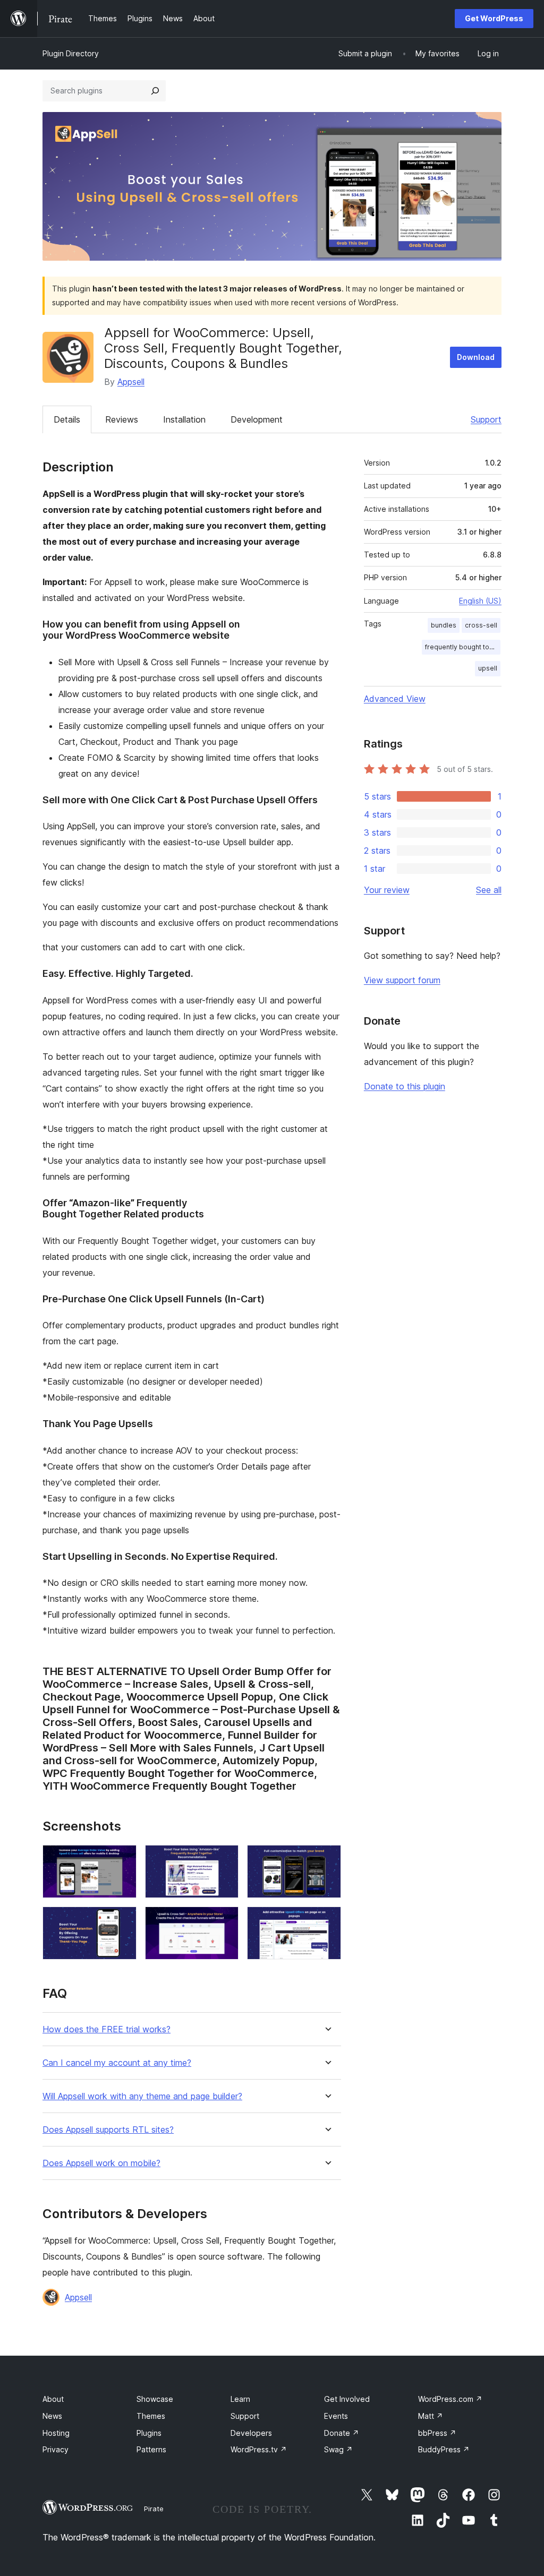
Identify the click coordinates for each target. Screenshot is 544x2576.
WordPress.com (450, 2399)
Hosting (56, 2433)
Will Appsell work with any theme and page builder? (142, 2096)
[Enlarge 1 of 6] (122, 1859)
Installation (184, 419)
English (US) (480, 601)
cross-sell (481, 625)
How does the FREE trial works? (107, 2029)
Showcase (155, 2399)
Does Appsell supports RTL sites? (108, 2130)
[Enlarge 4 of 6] (122, 1921)
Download (476, 357)
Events (336, 2416)
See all (489, 890)
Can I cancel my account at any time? (117, 2063)
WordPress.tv (259, 2449)
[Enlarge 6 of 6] (327, 1921)
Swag (338, 2449)
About (53, 2399)
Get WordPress (494, 18)
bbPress (437, 2433)
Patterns (151, 2449)
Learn (240, 2399)
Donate (342, 2433)
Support (486, 419)
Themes (151, 2416)
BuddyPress (444, 2449)
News (52, 2416)
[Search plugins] (155, 91)
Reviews (122, 419)
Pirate (154, 2509)
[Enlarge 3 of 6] (327, 1859)
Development (257, 419)
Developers (251, 2433)
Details (67, 419)
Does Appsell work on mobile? (101, 2163)
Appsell (131, 382)
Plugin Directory (71, 53)
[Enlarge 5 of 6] (224, 1921)
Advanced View (395, 699)
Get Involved (347, 2399)
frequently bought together (463, 647)
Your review (387, 890)
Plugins (149, 2433)
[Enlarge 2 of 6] (224, 1859)
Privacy (56, 2449)
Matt (431, 2416)
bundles (444, 625)
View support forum (402, 980)
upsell (488, 668)
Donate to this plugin (405, 1086)
